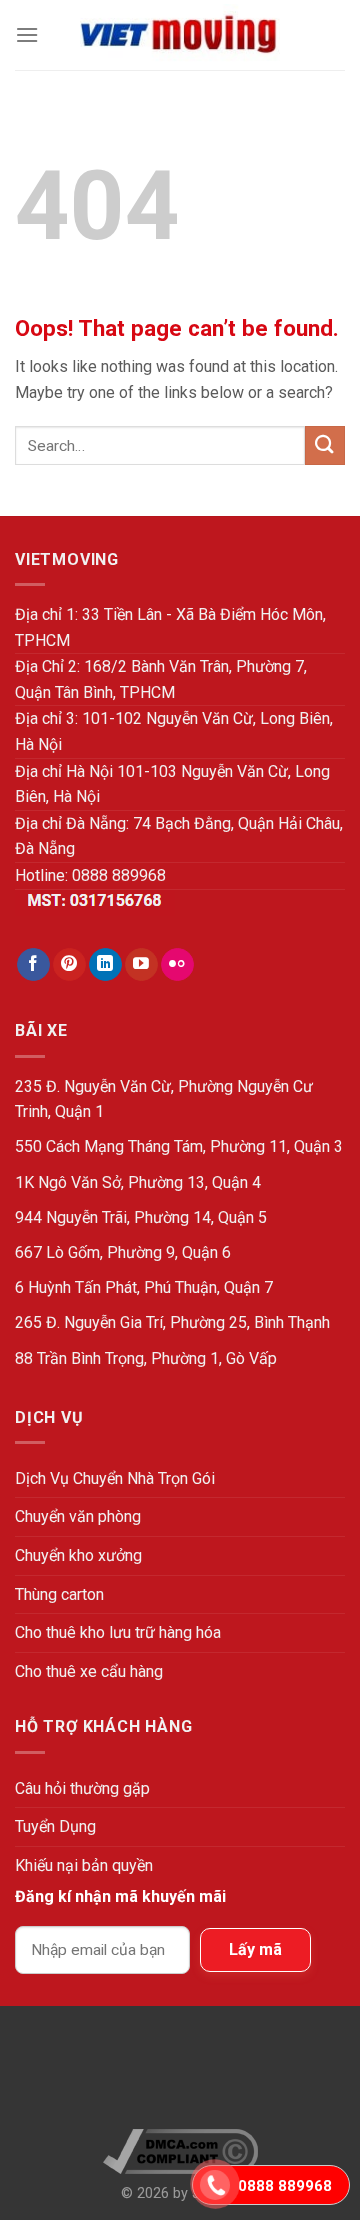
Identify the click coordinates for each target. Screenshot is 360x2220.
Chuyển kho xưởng (78, 1555)
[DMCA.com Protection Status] (180, 2075)
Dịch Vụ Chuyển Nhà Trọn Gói (115, 1478)
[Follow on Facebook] (33, 965)
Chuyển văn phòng (78, 1516)
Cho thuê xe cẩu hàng (89, 1671)
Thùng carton (59, 1594)
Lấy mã (255, 1949)
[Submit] (325, 445)
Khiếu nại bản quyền (84, 1865)
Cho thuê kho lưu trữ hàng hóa (118, 1632)
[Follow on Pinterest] (69, 965)
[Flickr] (177, 965)
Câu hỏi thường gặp (82, 1788)
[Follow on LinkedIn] (105, 965)
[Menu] (27, 34)
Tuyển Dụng (55, 1826)
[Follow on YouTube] (141, 965)
